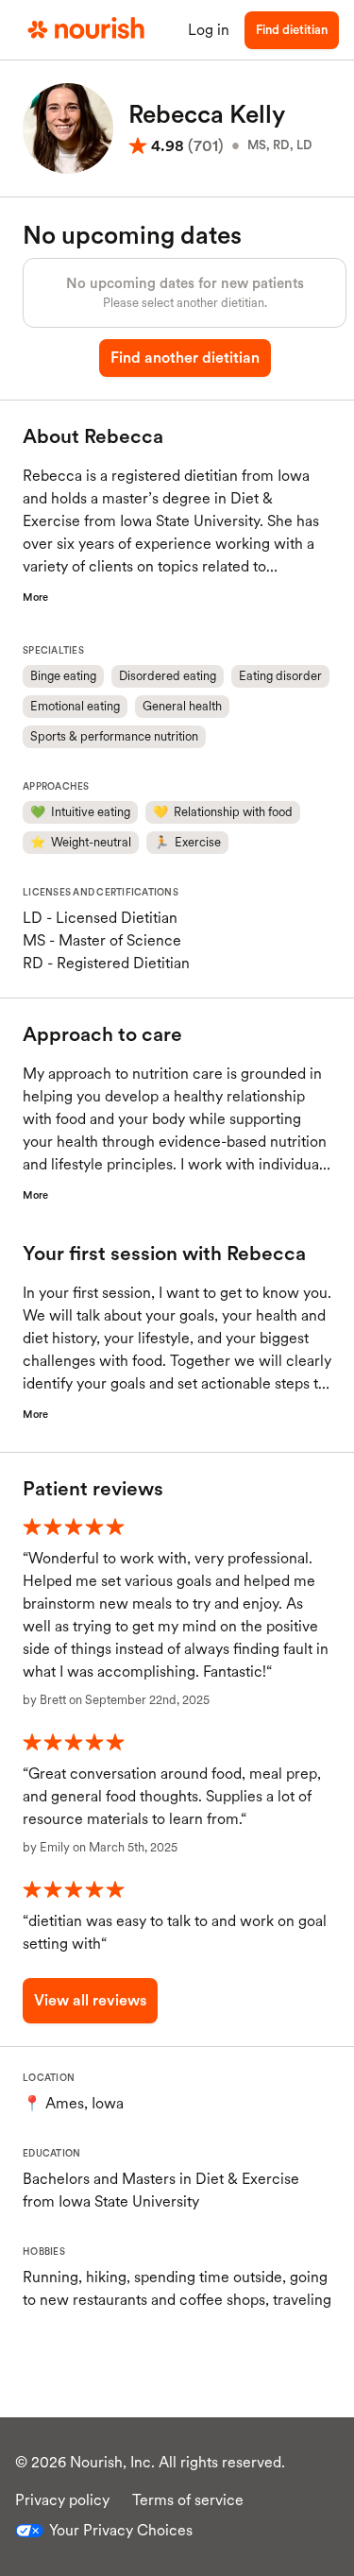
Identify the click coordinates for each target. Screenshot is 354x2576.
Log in (209, 30)
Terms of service (188, 2500)
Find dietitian (292, 30)
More (35, 597)
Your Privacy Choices (121, 2530)
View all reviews (90, 2000)
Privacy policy (62, 2500)
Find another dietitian (185, 358)
